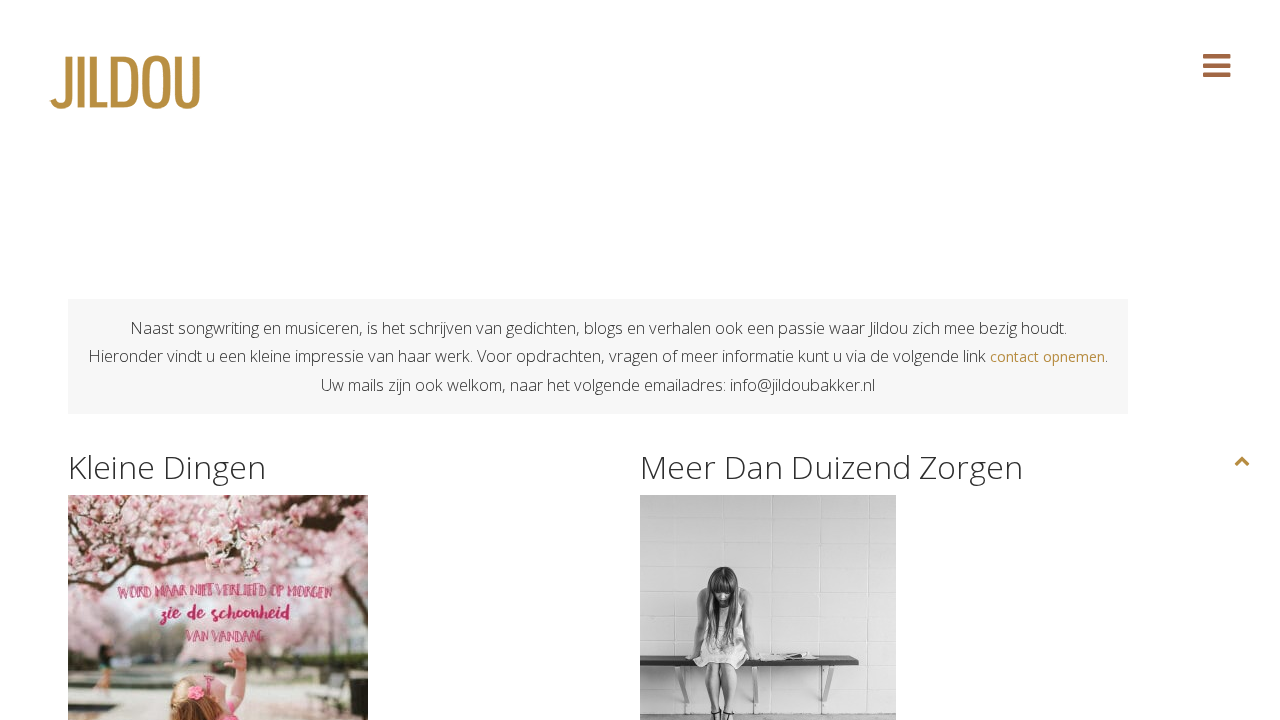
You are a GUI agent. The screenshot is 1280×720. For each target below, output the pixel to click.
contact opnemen (1047, 356)
